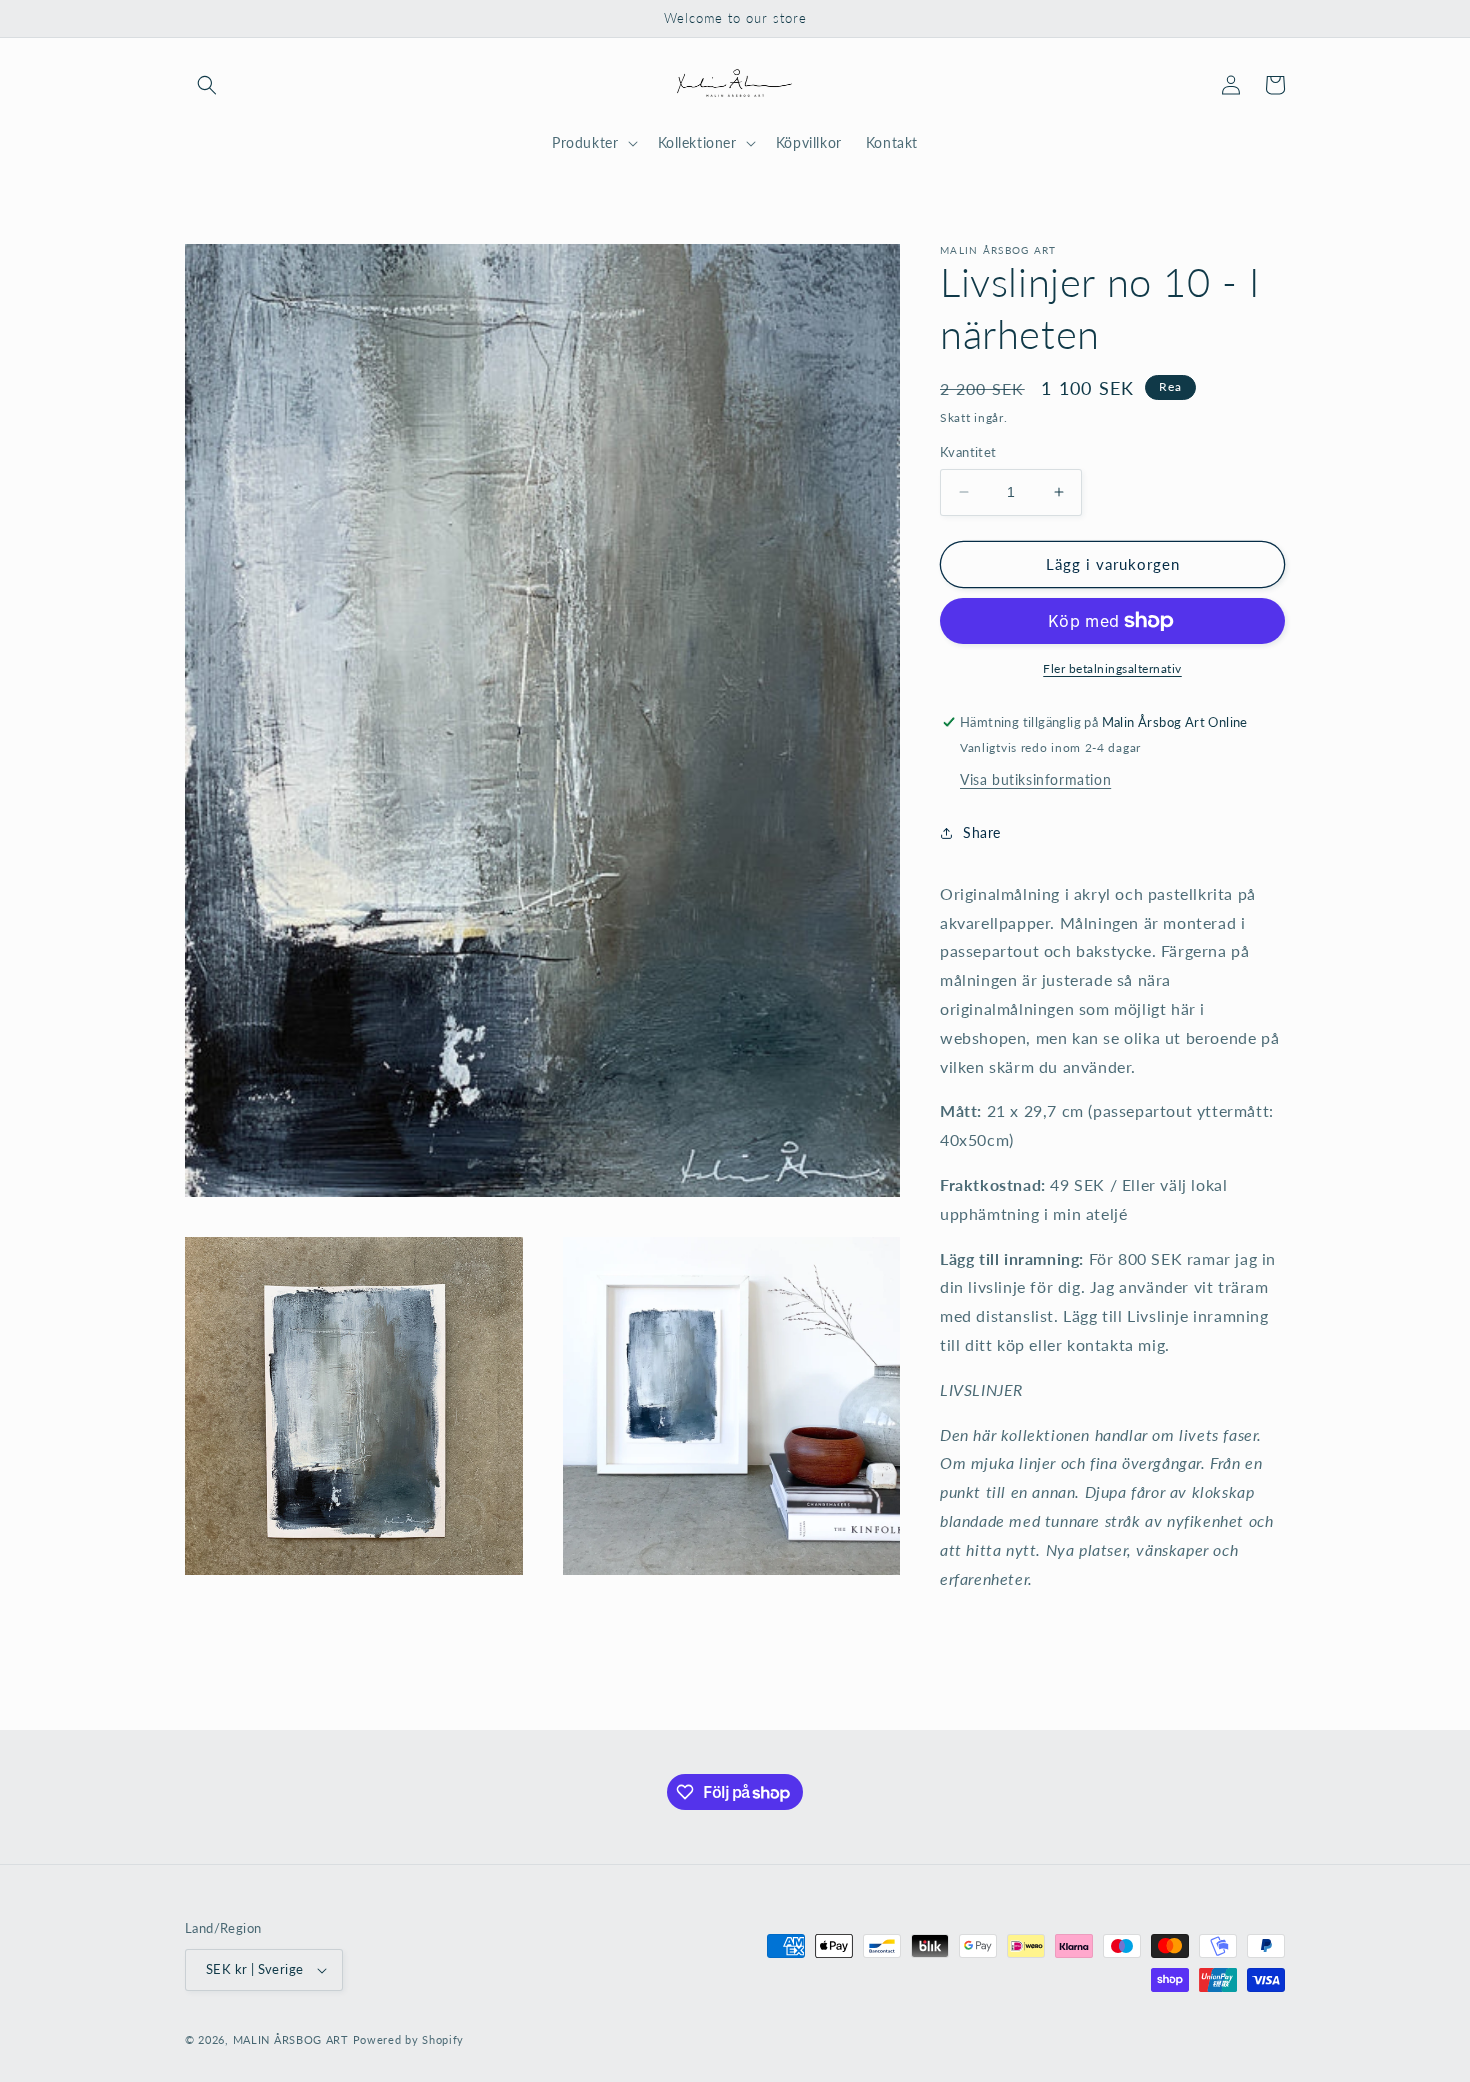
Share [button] (982, 832)
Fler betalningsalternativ (1112, 668)
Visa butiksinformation (1035, 779)
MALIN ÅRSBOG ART (291, 2039)
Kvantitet (968, 452)
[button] (207, 85)
